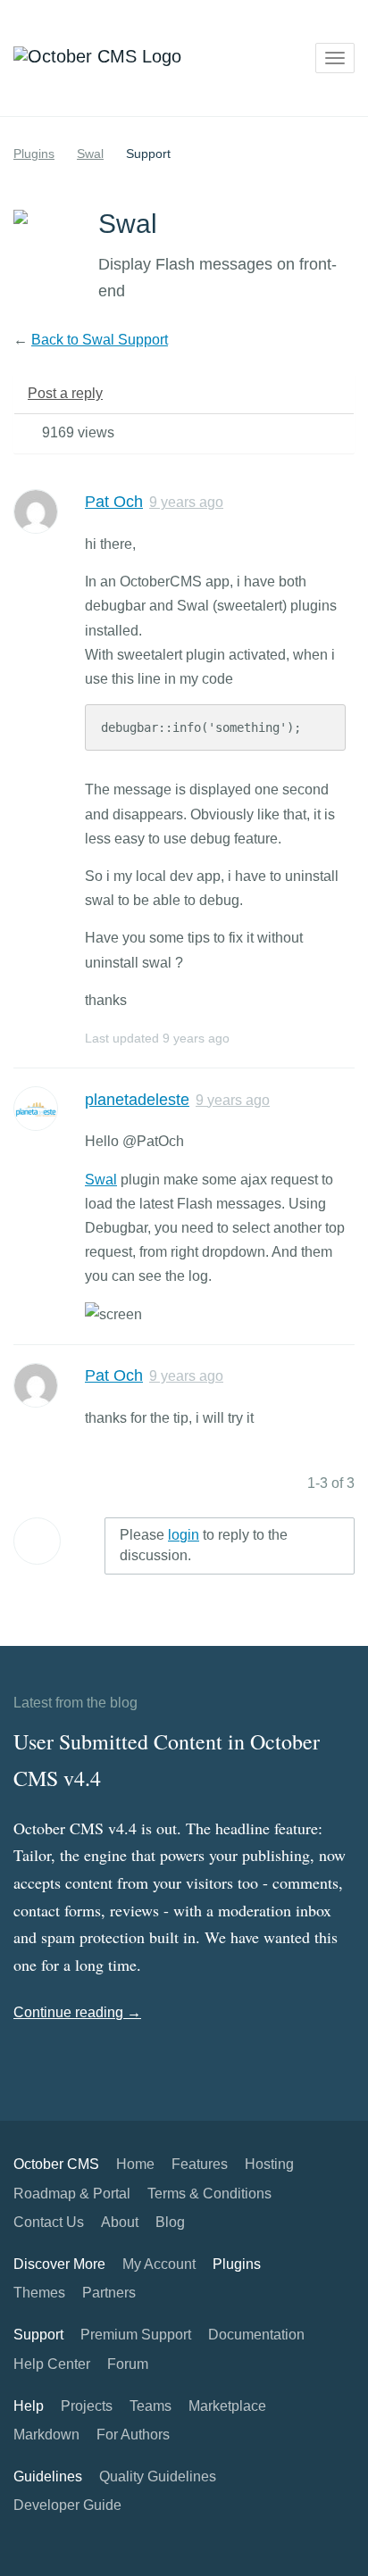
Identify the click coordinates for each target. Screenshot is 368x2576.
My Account (159, 2264)
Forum (128, 2364)
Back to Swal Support (100, 340)
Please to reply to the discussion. (204, 1545)
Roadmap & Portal (72, 2194)
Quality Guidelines (158, 2476)
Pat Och (114, 502)
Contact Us (49, 2222)
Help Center (52, 2364)
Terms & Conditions (209, 2194)
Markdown (46, 2435)
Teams (151, 2406)
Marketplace (227, 2406)
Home (135, 2164)
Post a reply (65, 393)
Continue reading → (77, 2012)
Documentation (256, 2335)
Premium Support (136, 2335)
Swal (90, 154)
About (120, 2222)
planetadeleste (137, 1100)
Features (200, 2164)
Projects (87, 2406)
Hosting (269, 2164)
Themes (39, 2293)
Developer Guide (67, 2505)
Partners (109, 2293)
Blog (170, 2222)
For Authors (133, 2435)
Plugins (34, 154)
